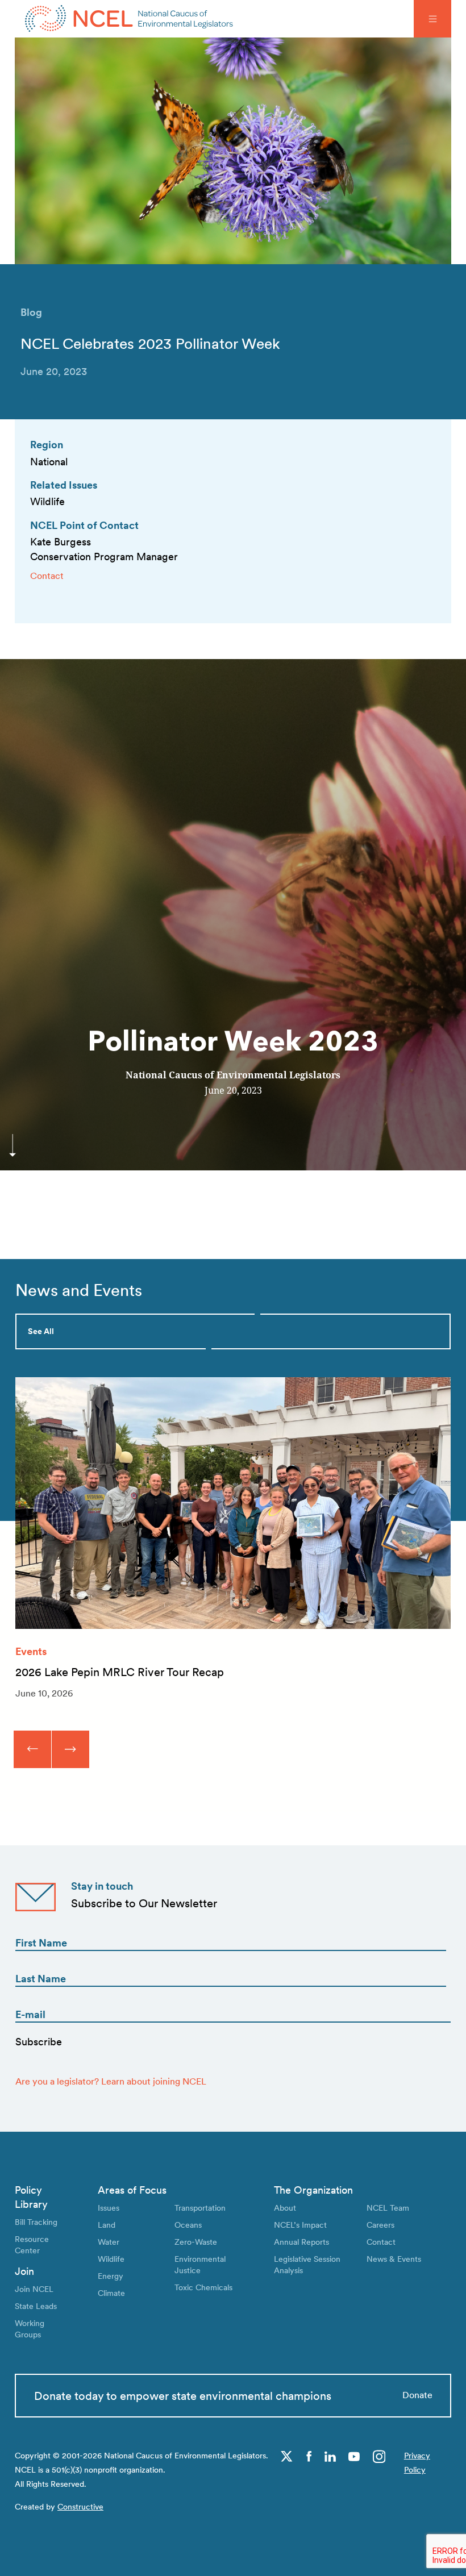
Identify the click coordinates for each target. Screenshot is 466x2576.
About (285, 2208)
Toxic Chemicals (203, 2287)
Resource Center (32, 2244)
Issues (109, 2208)
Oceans (188, 2225)
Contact (47, 576)
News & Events (394, 2259)
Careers (380, 2225)
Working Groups (30, 2329)
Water (109, 2242)
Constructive (80, 2506)
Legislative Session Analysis (307, 2264)
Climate (111, 2293)
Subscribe (39, 2042)
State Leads (36, 2306)
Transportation (200, 2208)
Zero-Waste (196, 2242)
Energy (111, 2276)
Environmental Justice (200, 2264)
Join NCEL (34, 2289)
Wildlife (111, 2259)
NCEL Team (388, 2208)
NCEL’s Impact (300, 2225)
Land (107, 2225)
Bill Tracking (36, 2222)
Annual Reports (301, 2242)
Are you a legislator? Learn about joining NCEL (111, 2081)
